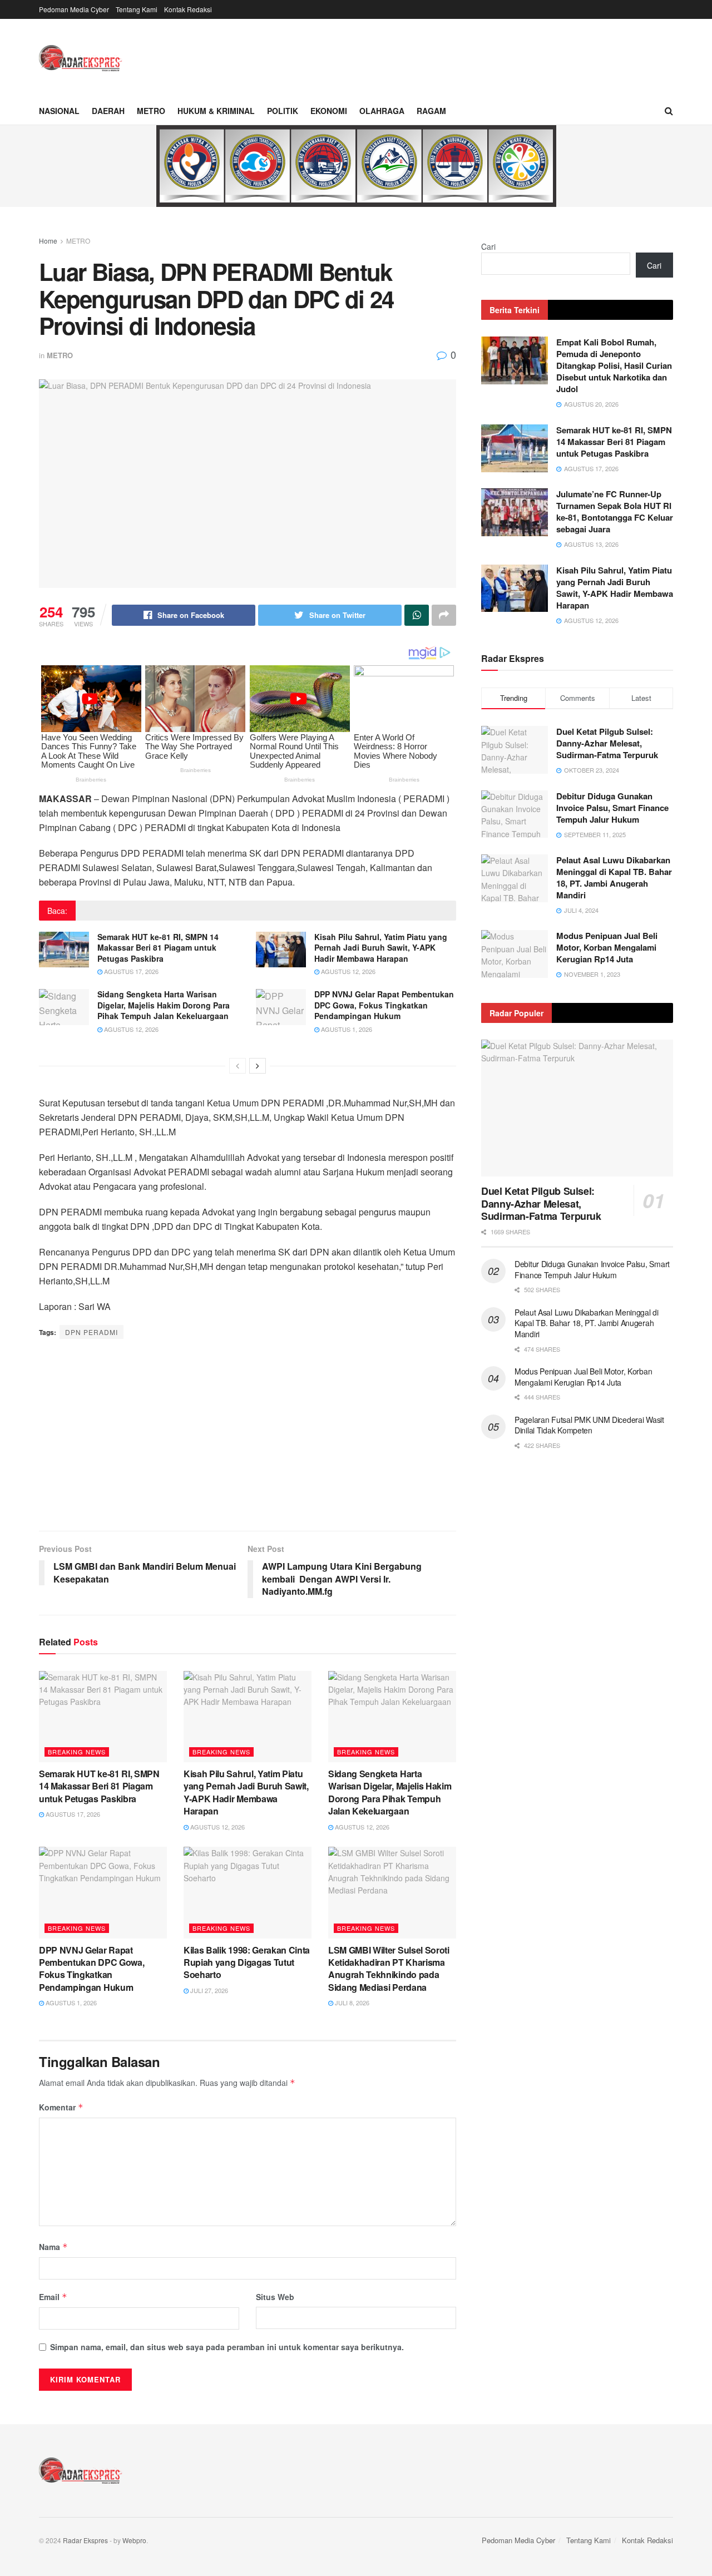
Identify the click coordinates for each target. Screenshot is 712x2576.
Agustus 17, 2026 (130, 971)
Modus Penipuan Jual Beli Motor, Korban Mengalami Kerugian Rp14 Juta (607, 947)
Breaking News (77, 1752)
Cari (488, 246)
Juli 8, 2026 (351, 2003)
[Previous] (238, 1066)
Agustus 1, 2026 (346, 1029)
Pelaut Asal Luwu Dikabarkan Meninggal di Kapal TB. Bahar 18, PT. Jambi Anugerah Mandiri (614, 877)
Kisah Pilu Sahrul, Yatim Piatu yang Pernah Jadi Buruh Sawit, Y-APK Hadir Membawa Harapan (381, 948)
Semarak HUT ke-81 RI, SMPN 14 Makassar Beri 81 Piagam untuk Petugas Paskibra (158, 948)
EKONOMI (329, 111)
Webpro (134, 2540)
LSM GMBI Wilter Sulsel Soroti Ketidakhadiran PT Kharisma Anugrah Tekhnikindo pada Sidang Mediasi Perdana (389, 1969)
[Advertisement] (248, 1436)
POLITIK (283, 111)
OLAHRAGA (382, 111)
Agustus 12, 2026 (347, 971)
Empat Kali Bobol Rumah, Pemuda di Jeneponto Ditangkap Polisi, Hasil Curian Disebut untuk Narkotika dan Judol (614, 365)
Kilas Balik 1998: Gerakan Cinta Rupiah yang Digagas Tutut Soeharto (247, 1962)
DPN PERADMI (92, 1332)
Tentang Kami (137, 9)
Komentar (61, 2107)
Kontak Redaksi (188, 9)
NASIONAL (59, 111)
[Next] (258, 1066)
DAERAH (108, 111)
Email (53, 2297)
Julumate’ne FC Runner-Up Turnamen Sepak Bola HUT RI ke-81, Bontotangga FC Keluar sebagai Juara (615, 511)
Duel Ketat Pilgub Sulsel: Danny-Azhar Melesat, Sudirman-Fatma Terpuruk (607, 743)
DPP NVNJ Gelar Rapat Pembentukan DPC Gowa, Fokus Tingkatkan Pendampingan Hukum (384, 1005)
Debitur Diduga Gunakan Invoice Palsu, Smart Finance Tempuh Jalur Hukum (612, 808)
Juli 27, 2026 (208, 1990)
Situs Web (275, 2297)
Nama (53, 2247)
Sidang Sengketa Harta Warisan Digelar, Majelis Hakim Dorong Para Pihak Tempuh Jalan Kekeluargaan (164, 1005)
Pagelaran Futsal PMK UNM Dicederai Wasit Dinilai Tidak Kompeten (589, 1425)
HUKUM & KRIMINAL (216, 111)
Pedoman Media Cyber (74, 9)
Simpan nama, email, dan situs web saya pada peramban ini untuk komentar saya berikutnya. (227, 2347)
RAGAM (431, 111)
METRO (151, 111)
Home (48, 241)
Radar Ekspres (85, 2540)
